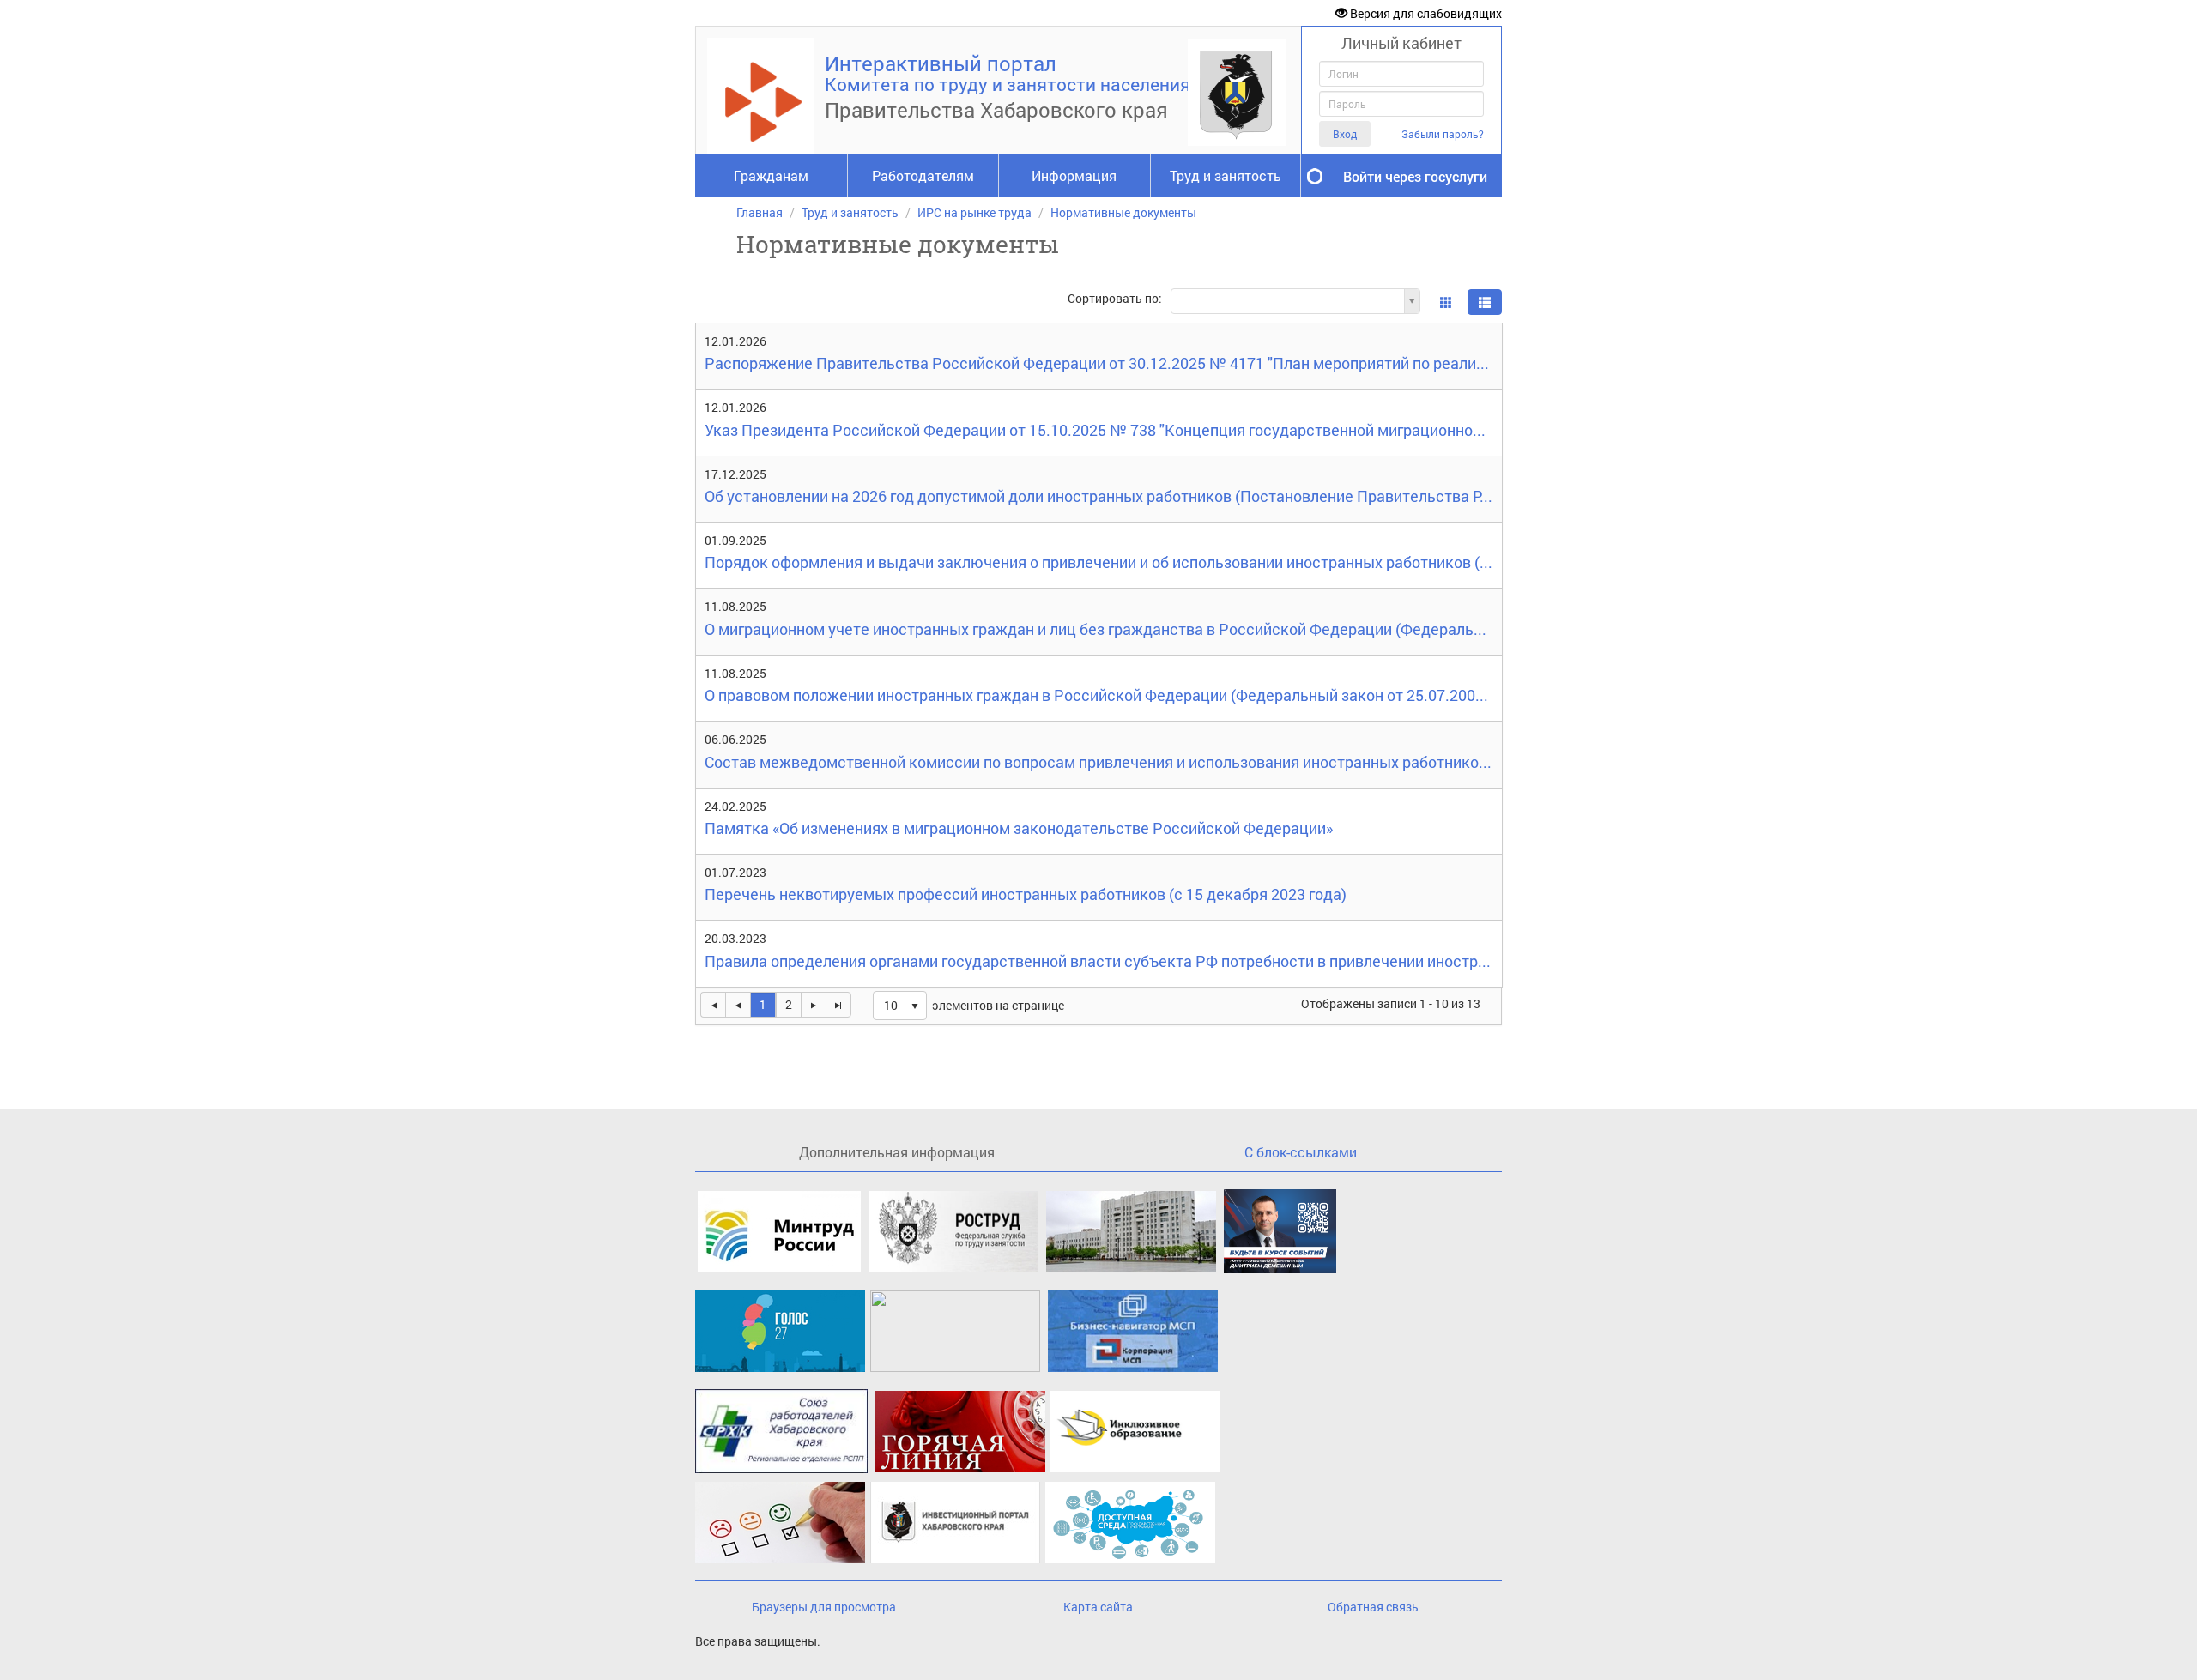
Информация (1074, 175)
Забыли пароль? (1443, 134)
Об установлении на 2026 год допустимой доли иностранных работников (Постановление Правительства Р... (1098, 497)
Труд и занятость (1226, 175)
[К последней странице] (838, 1005)
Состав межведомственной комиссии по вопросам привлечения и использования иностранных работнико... (1098, 763)
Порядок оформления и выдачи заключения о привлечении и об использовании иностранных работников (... (1098, 563)
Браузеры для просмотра (824, 1607)
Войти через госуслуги (1415, 176)
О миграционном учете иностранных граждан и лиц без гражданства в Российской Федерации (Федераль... (1095, 630)
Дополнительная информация (897, 1152)
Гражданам (771, 175)
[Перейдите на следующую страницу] (813, 1005)
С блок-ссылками (1301, 1152)
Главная (760, 212)
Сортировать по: (1115, 298)
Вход (1345, 134)
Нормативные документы (1123, 212)
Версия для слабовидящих (1425, 13)
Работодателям (923, 175)
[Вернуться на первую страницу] (713, 1005)
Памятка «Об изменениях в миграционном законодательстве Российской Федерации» (1019, 829)
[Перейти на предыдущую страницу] (738, 1005)
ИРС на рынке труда (974, 212)
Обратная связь (1373, 1607)
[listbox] (900, 1006)
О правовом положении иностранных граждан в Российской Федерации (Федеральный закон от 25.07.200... (1096, 696)
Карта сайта (1098, 1607)
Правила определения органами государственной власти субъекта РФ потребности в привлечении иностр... (1098, 962)
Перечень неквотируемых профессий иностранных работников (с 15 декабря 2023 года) (1026, 895)
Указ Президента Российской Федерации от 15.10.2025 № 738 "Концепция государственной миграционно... (1095, 431)
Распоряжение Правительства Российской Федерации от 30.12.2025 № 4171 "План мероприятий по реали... (1097, 364)
